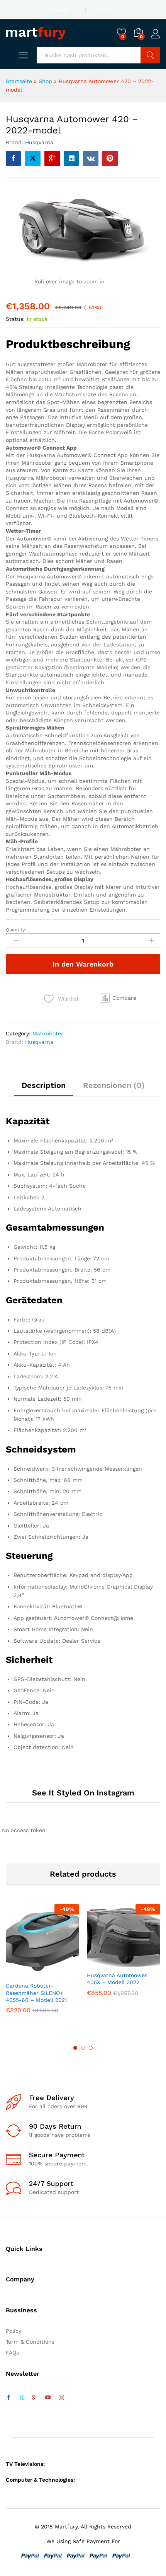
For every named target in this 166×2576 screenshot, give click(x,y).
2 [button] (83, 2048)
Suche (150, 55)
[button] (119, 998)
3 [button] (91, 2048)
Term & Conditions (30, 2342)
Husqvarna (39, 142)
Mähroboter (48, 1033)
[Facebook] (8, 2398)
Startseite (19, 81)
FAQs (12, 2353)
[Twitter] (22, 2398)
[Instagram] (61, 2398)
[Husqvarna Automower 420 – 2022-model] (14, 159)
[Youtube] (48, 2398)
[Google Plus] (35, 2398)
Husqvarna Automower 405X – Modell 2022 (117, 1979)
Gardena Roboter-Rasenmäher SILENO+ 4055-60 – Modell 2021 (36, 1993)
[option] (42, 1965)
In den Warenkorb (83, 964)
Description (44, 1085)
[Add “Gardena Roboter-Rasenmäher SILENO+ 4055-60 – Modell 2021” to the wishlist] (59, 1973)
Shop (45, 81)
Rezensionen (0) (114, 1085)
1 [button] (75, 2048)
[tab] (44, 1089)
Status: (15, 319)
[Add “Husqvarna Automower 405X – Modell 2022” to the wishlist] (140, 1962)
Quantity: (16, 930)
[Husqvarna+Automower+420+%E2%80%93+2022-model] (33, 159)
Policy (14, 2331)
